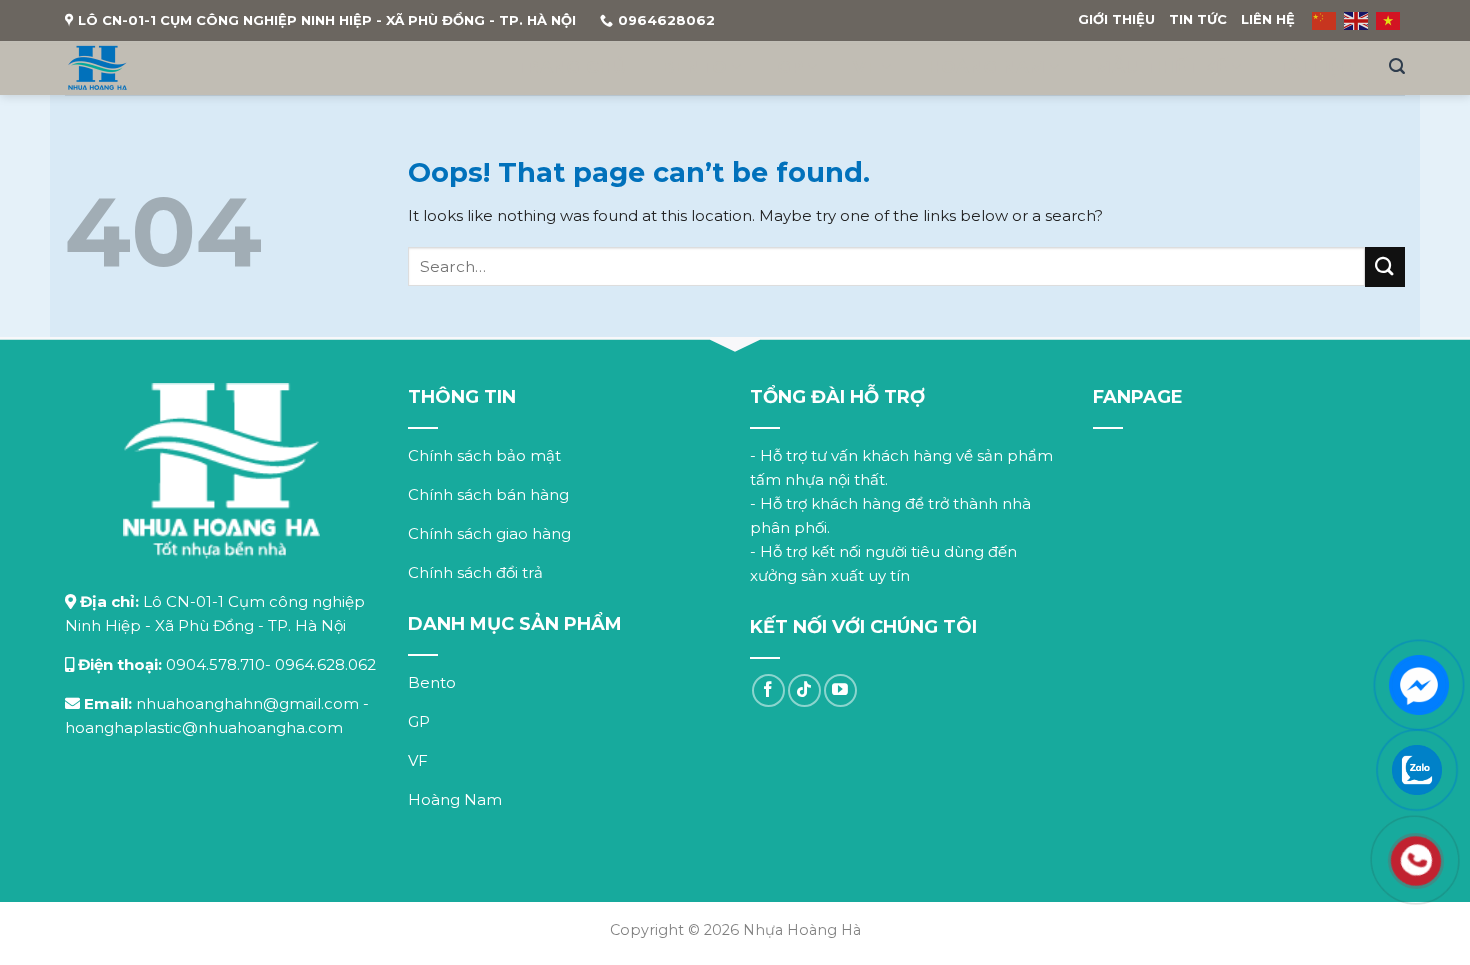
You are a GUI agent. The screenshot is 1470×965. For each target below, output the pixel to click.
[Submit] (1385, 266)
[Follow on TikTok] (804, 690)
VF (865, 66)
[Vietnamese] (1389, 20)
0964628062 (666, 20)
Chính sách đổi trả (475, 572)
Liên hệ (1268, 19)
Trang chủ (570, 67)
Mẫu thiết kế (1161, 66)
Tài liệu (1315, 67)
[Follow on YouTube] (840, 690)
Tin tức (1198, 19)
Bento (695, 66)
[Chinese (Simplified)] (1325, 20)
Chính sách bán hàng (488, 494)
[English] (1357, 20)
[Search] (1397, 66)
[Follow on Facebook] (768, 690)
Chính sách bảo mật (484, 455)
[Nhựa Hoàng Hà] (97, 68)
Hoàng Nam (987, 66)
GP (790, 66)
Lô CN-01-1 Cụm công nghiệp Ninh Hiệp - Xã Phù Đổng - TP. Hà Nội (327, 20)
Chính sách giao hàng (489, 533)
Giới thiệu (1116, 19)
